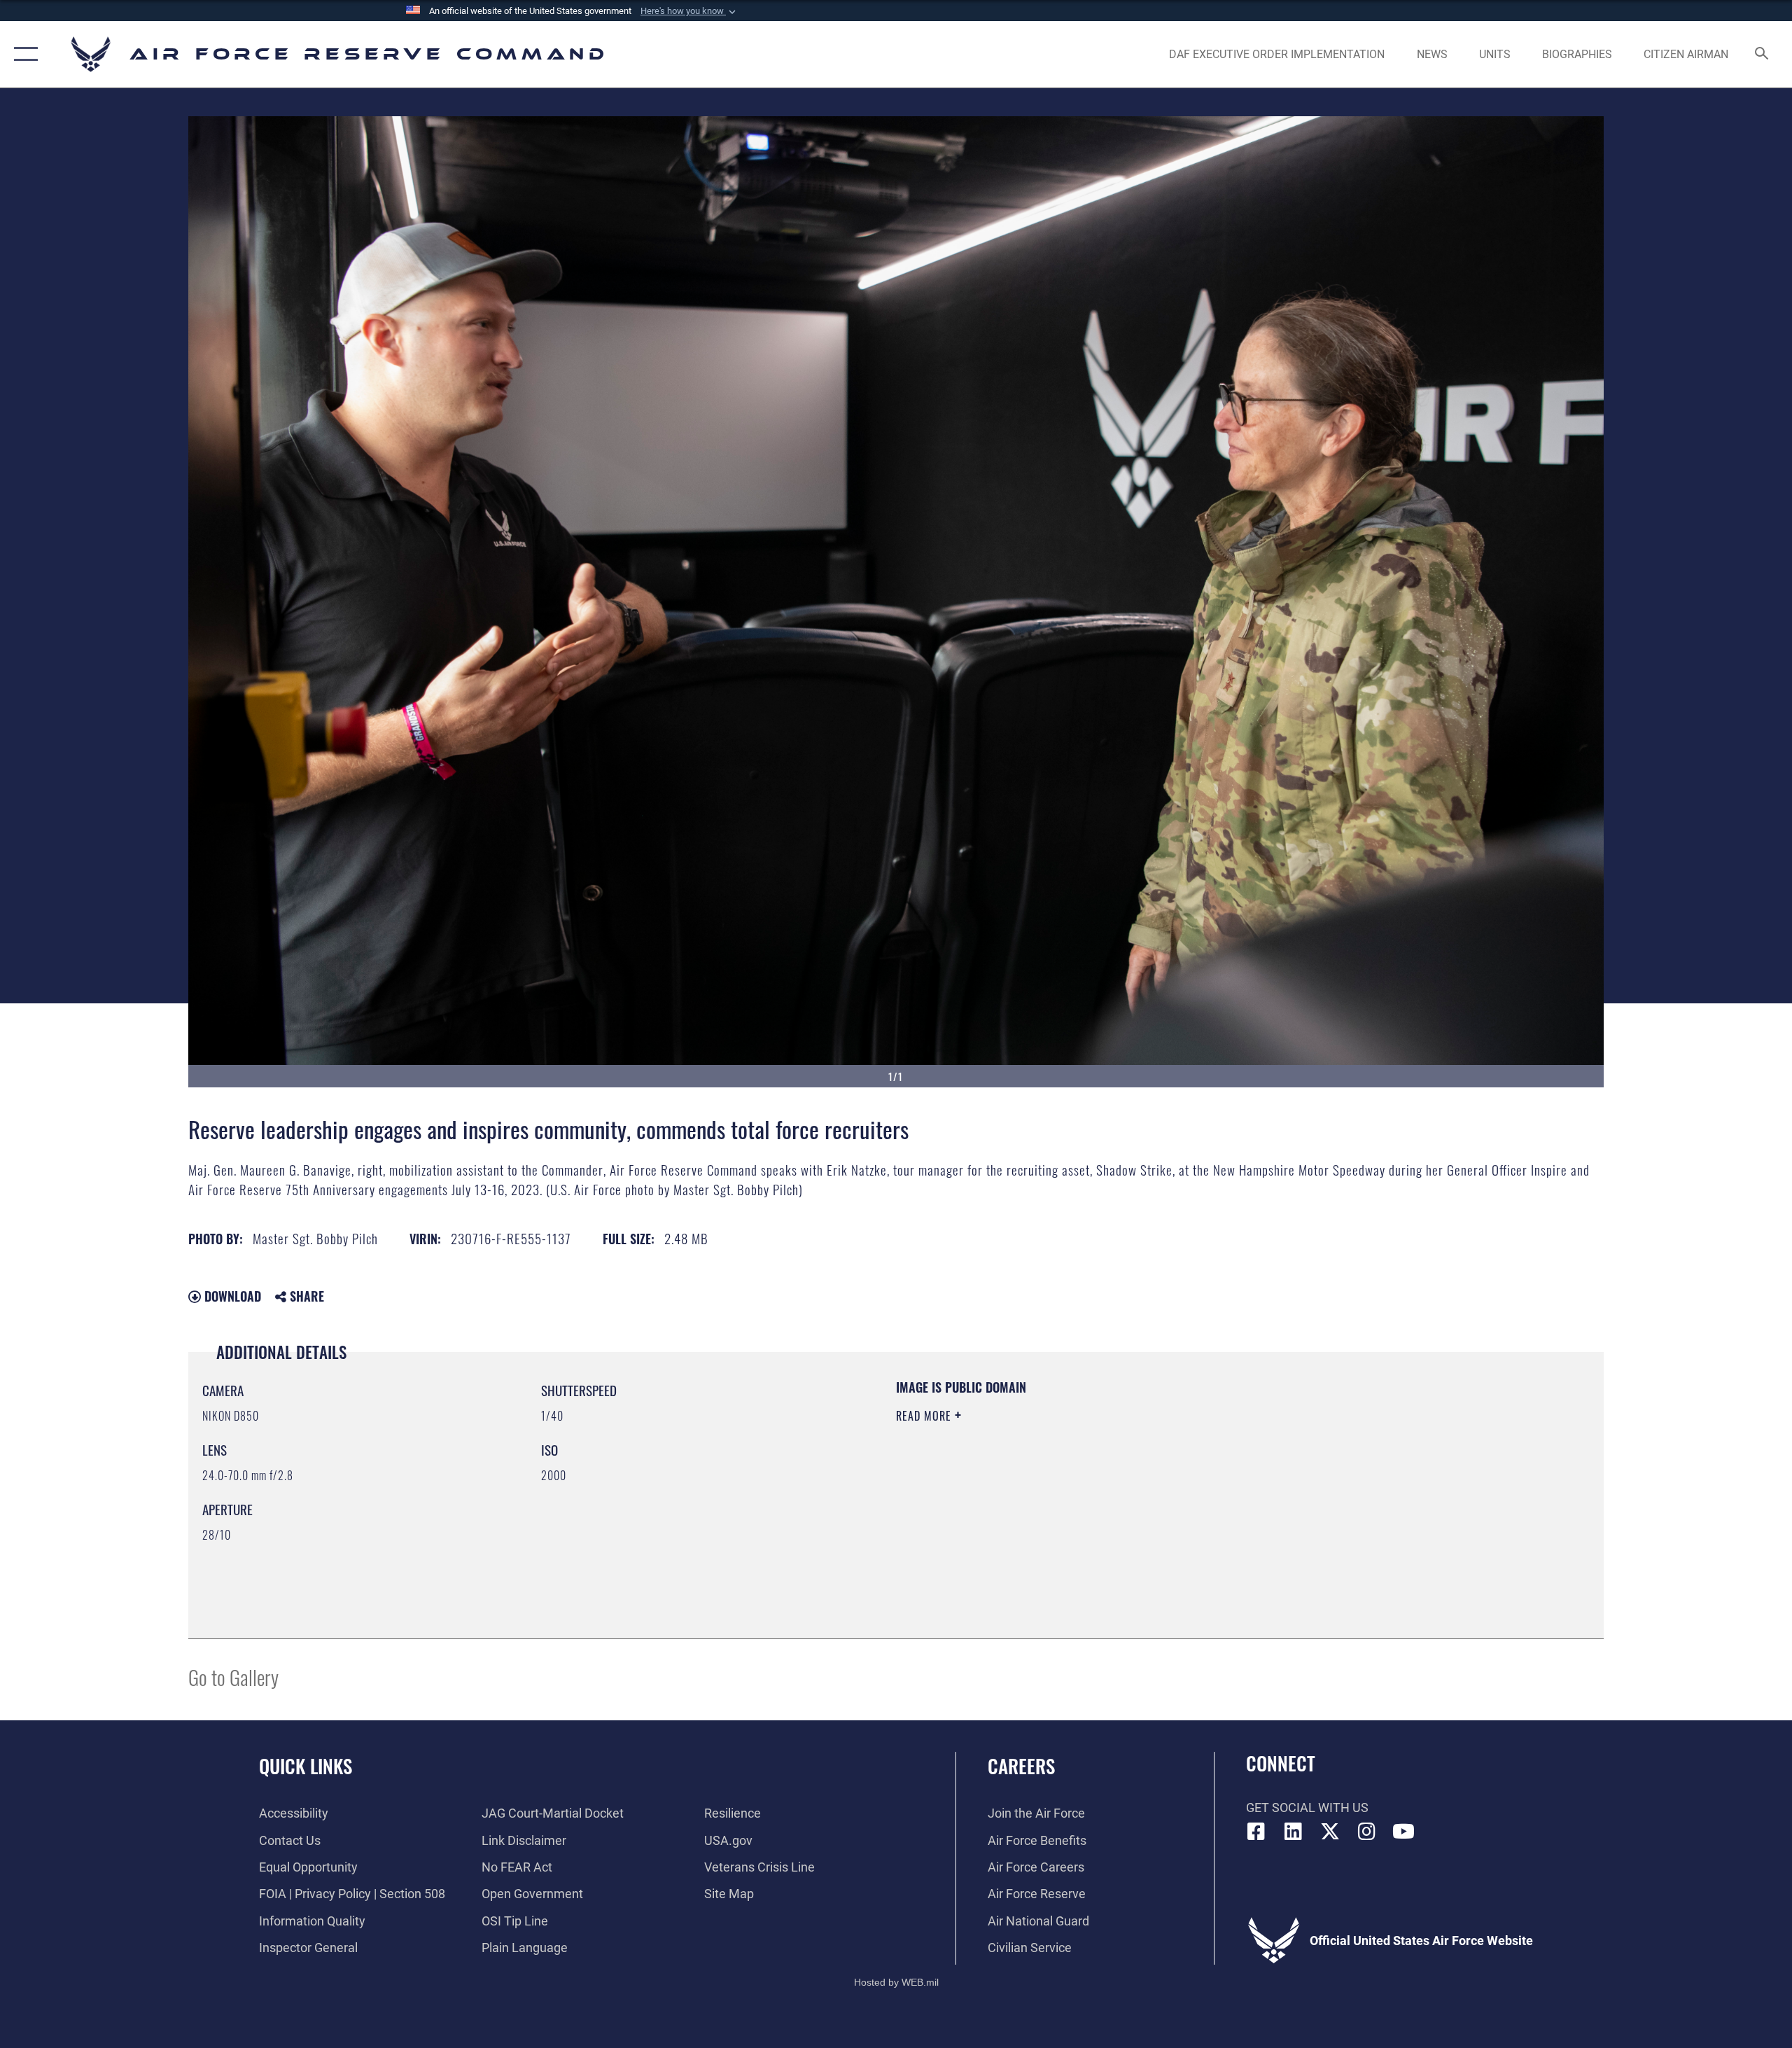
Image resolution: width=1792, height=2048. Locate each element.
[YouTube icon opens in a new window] (1403, 1832)
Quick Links (306, 1766)
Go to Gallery (233, 1677)
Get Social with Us (1307, 1807)
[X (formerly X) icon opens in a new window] (1330, 1832)
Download (231, 1296)
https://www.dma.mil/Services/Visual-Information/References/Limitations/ (1060, 1485)
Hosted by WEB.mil (896, 1982)
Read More (925, 1416)
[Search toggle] (1762, 55)
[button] (689, 11)
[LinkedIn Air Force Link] (1293, 1832)
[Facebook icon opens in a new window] (1256, 1832)
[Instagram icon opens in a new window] (1366, 1832)
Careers (1021, 1766)
